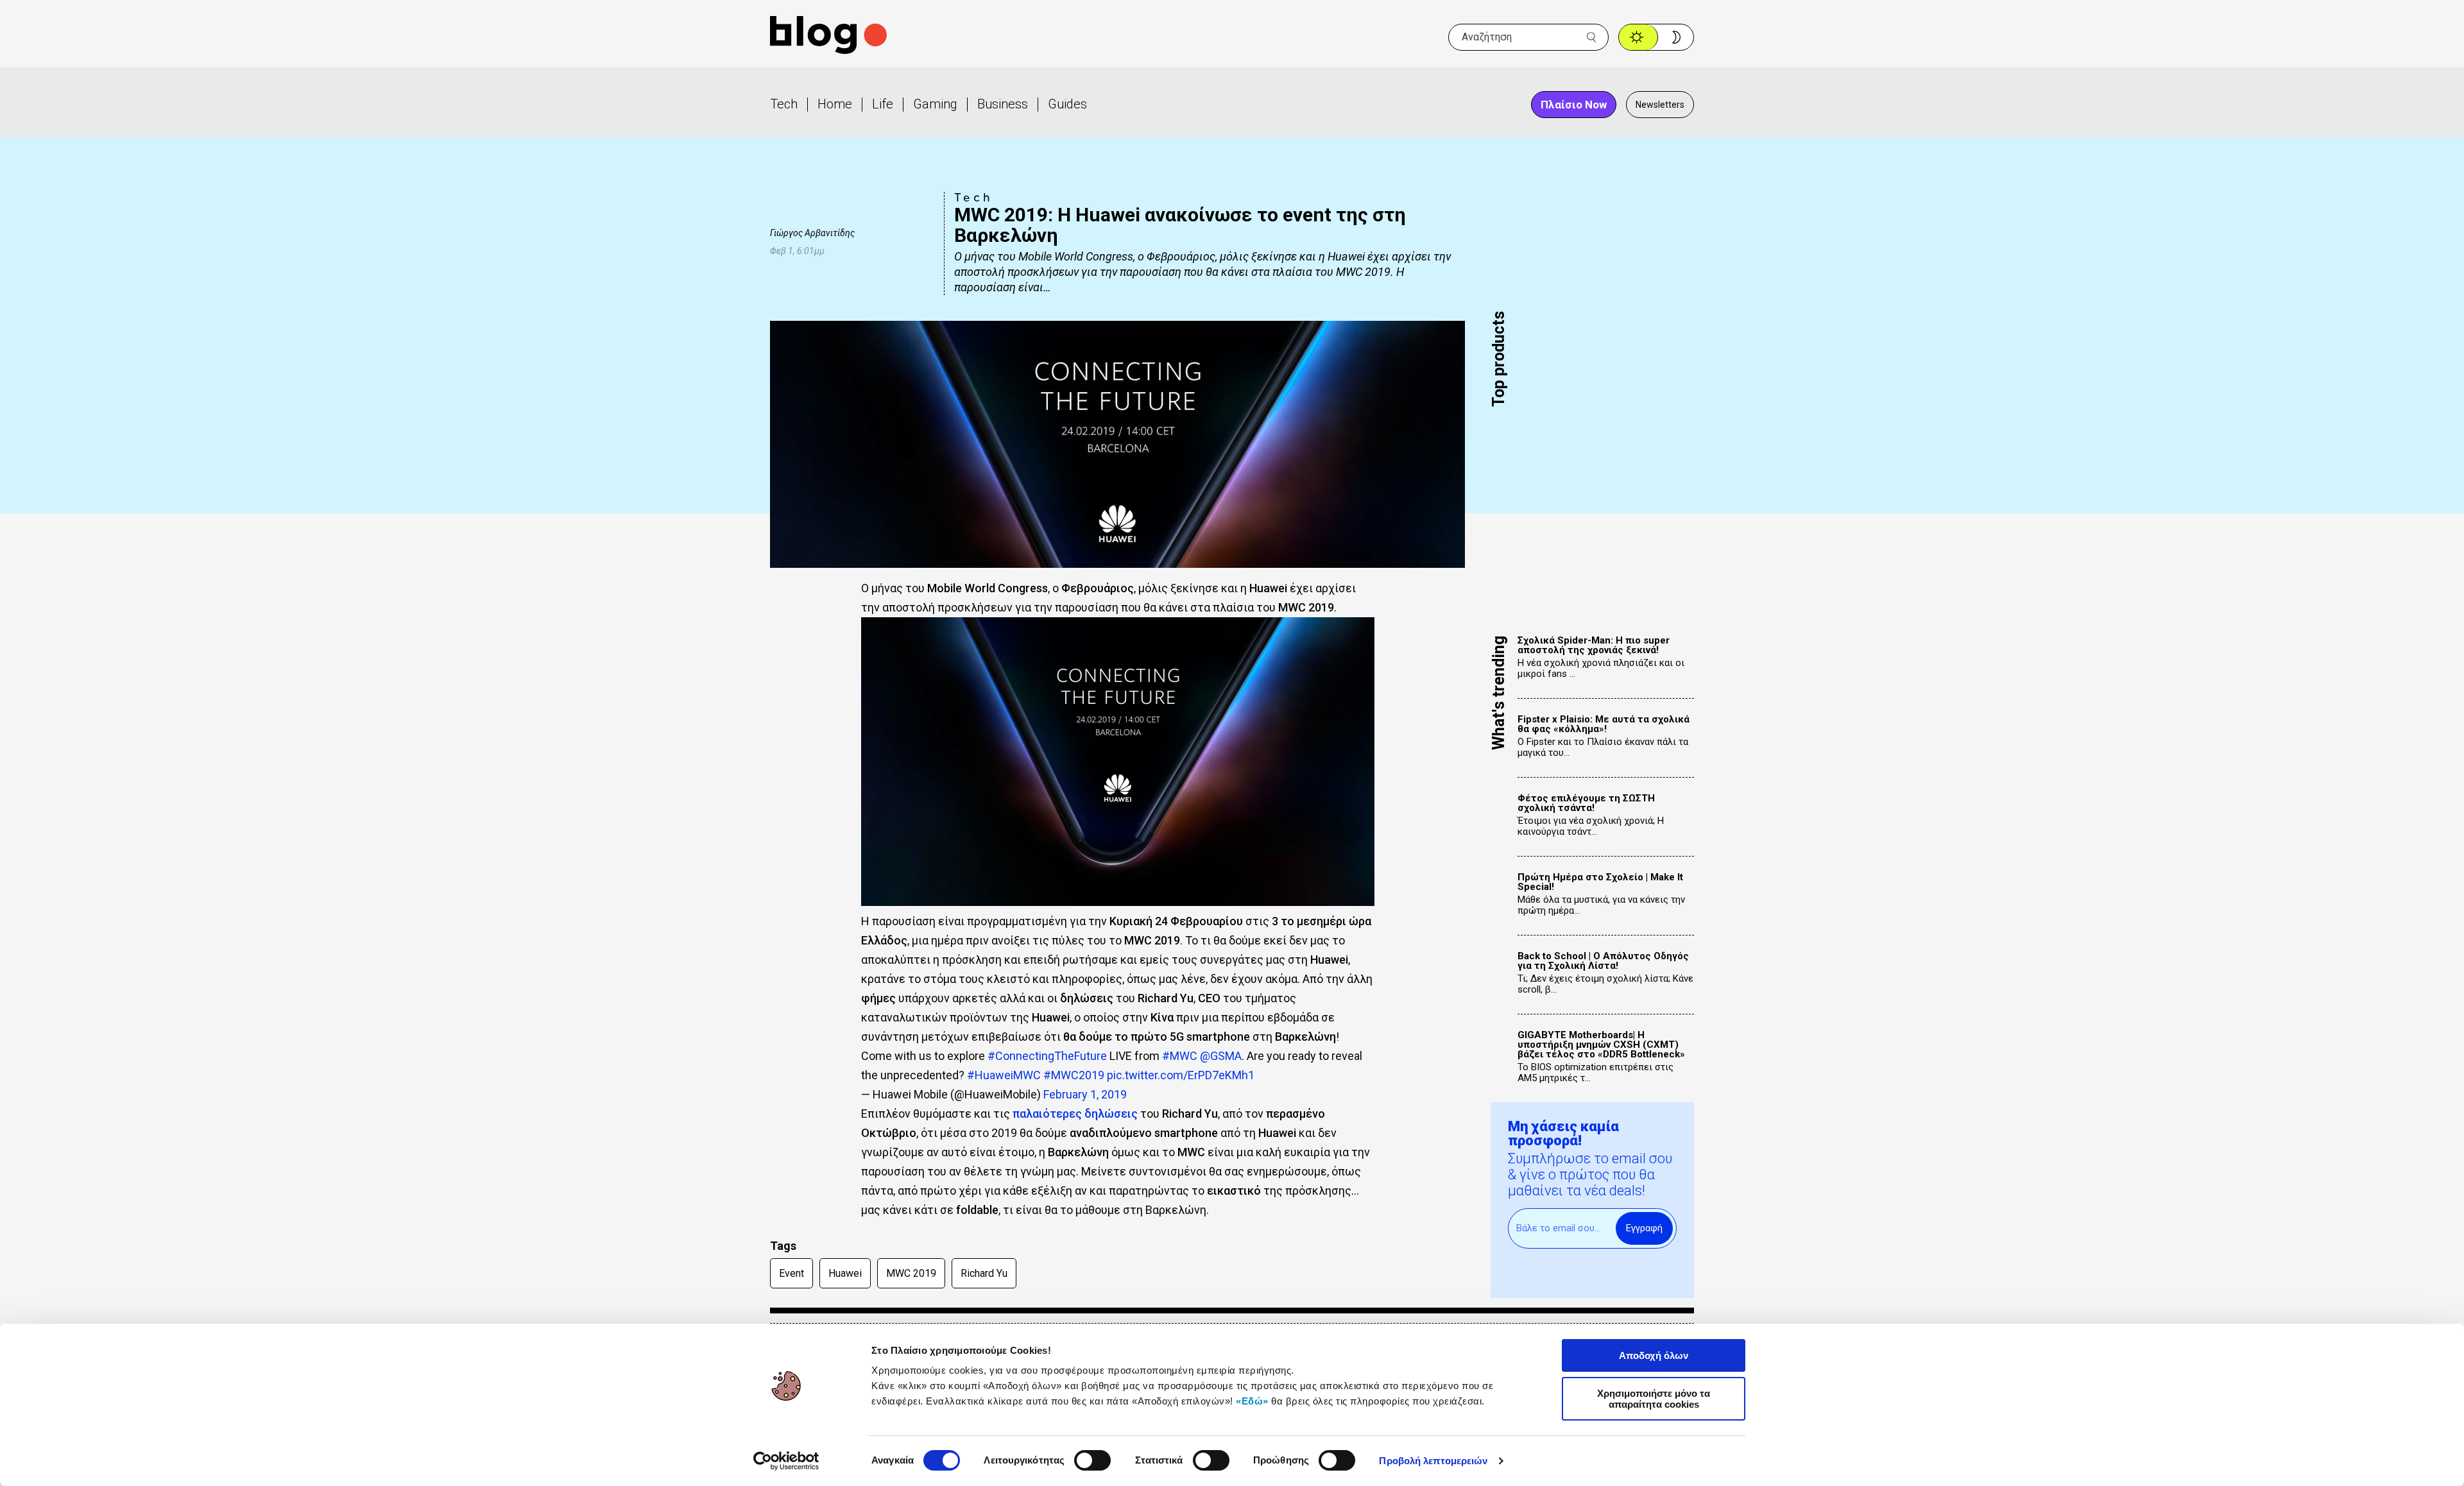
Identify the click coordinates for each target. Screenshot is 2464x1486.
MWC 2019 (911, 1273)
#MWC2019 (1074, 1075)
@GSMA (1221, 1056)
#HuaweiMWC (1004, 1075)
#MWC (1180, 1056)
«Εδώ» (1252, 1401)
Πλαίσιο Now (1574, 105)
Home (835, 104)
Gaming (935, 104)
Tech (784, 104)
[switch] (1092, 1460)
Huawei (845, 1273)
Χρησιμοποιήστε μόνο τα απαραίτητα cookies (1654, 1399)
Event (791, 1273)
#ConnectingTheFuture (1047, 1056)
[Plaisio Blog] (828, 37)
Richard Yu (984, 1273)
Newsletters (1660, 105)
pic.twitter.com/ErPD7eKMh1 (1181, 1075)
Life (883, 104)
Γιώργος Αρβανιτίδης (812, 233)
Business (1003, 104)
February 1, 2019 (1085, 1094)
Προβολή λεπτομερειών (1433, 1461)
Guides (1067, 104)
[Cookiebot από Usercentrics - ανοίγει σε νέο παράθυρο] (786, 1461)
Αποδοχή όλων (1654, 1355)
